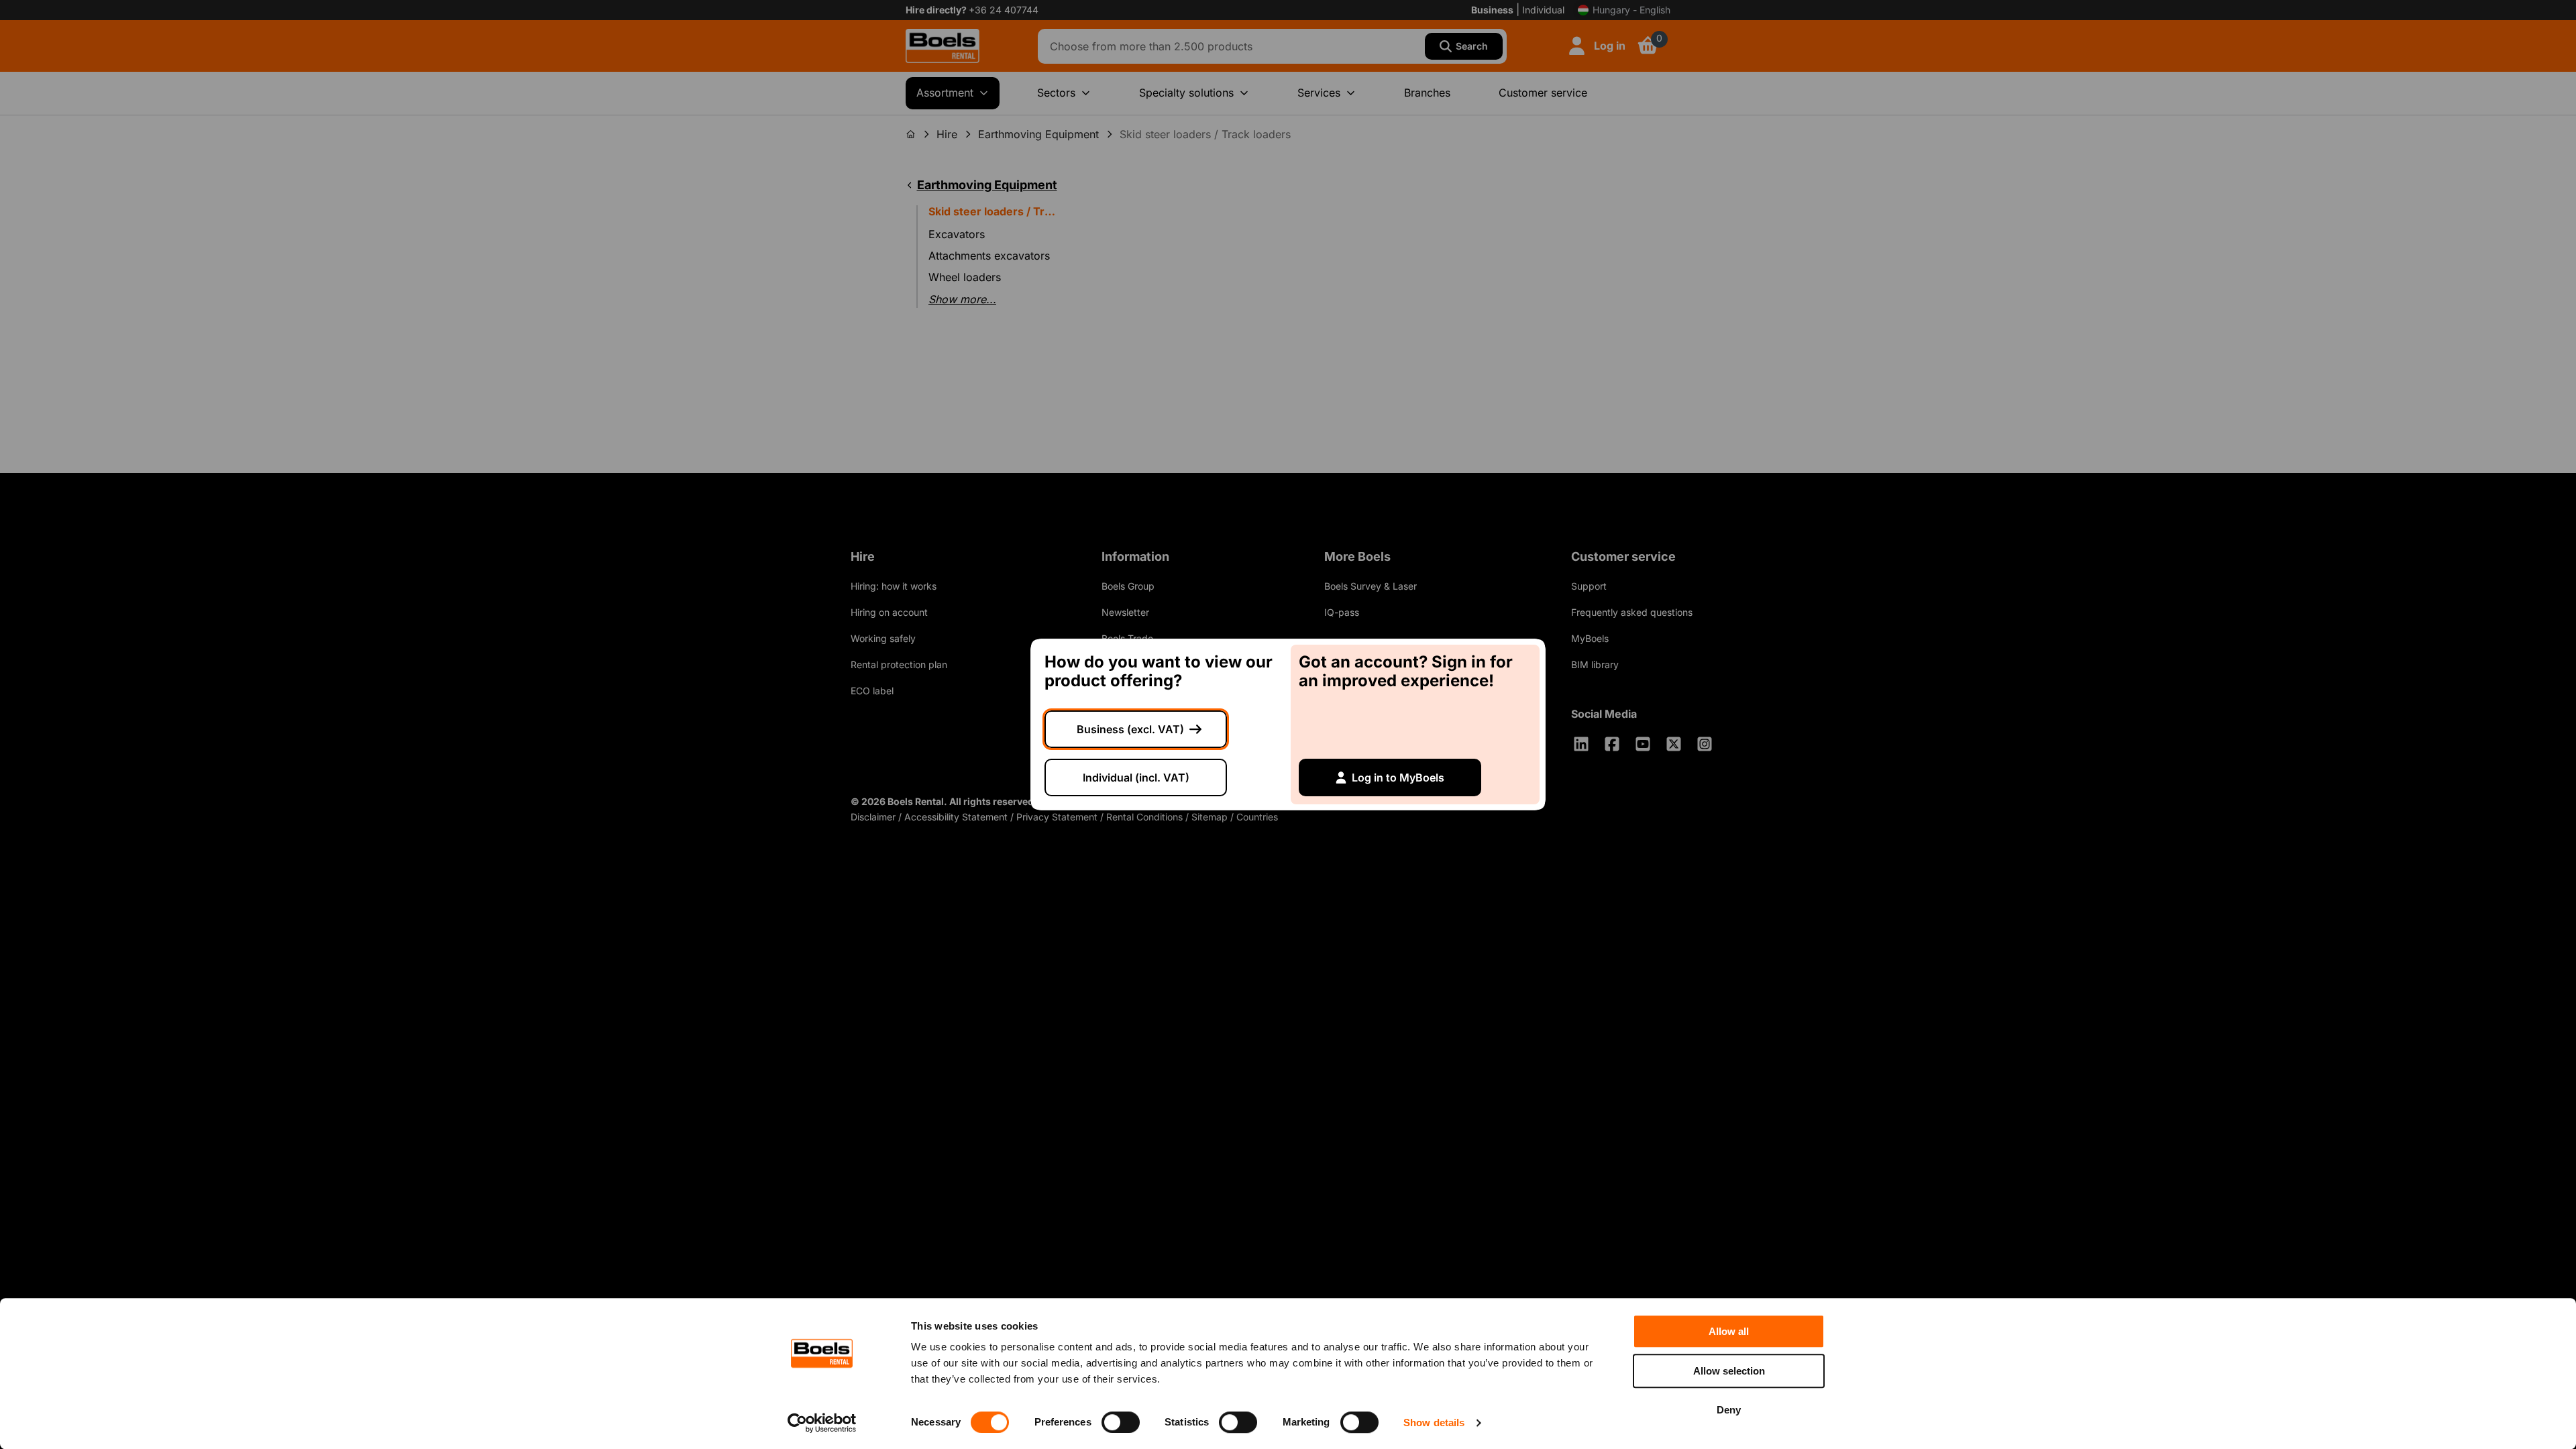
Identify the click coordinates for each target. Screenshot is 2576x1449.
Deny (1729, 1410)
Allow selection (1729, 1371)
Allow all (1729, 1331)
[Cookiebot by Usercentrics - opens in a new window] (822, 1423)
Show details (1434, 1423)
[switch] (1121, 1422)
